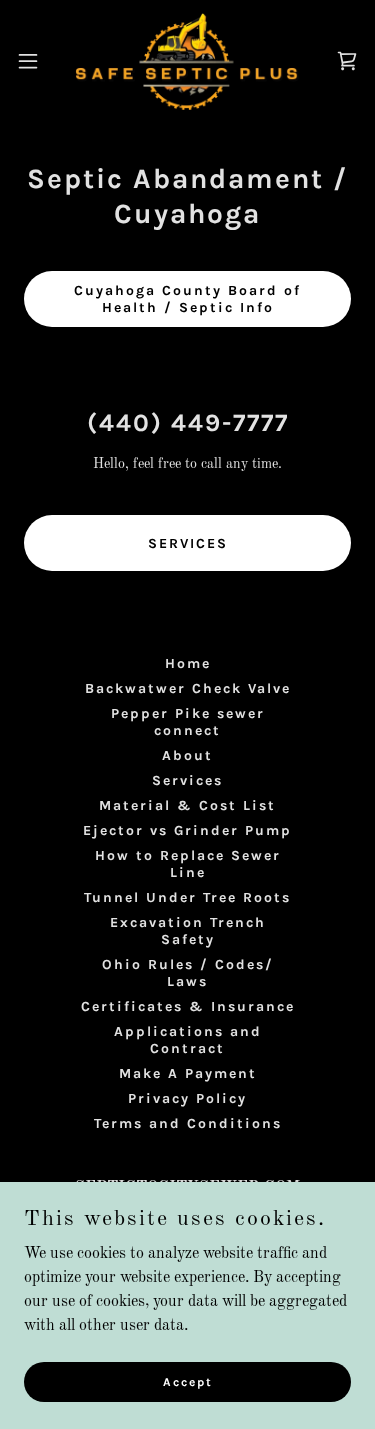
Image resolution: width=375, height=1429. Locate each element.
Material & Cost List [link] (187, 805)
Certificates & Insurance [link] (188, 1006)
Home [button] (188, 663)
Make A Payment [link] (188, 1073)
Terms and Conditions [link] (188, 1123)
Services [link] (187, 780)
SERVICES (188, 543)
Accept (188, 1381)
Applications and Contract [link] (188, 1040)
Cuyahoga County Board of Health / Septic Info (187, 299)
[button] (35, 61)
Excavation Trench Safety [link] (188, 931)
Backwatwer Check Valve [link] (188, 688)
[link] (187, 60)
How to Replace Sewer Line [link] (188, 864)
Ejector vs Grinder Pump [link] (187, 830)
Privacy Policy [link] (187, 1098)
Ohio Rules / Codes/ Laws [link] (188, 973)
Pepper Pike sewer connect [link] (188, 722)
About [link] (187, 755)
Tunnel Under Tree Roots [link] (187, 897)
